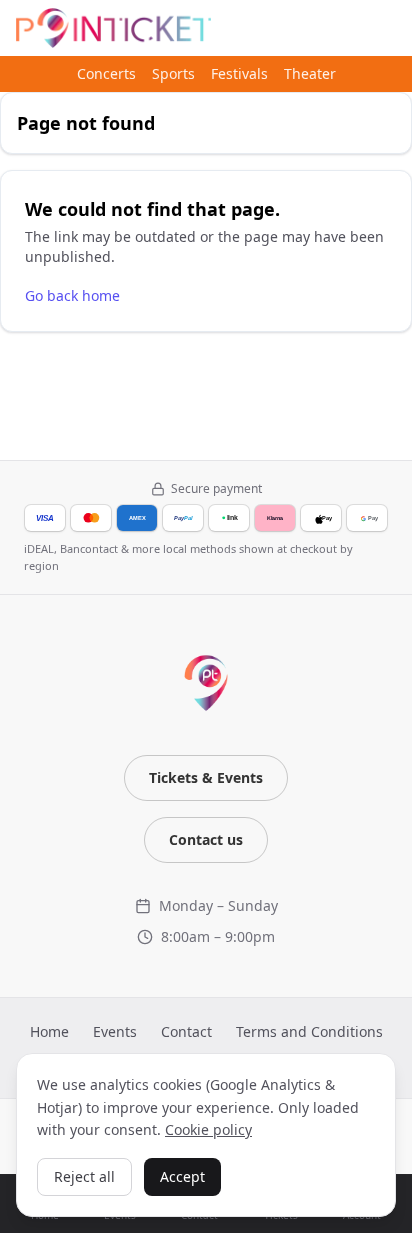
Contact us (206, 839)
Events (115, 1031)
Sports (173, 73)
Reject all (84, 1176)
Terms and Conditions (309, 1031)
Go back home (72, 295)
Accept (182, 1176)
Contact (186, 1031)
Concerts (106, 73)
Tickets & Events (206, 777)
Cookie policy (208, 1129)
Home (49, 1031)
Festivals (239, 73)
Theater (310, 73)
